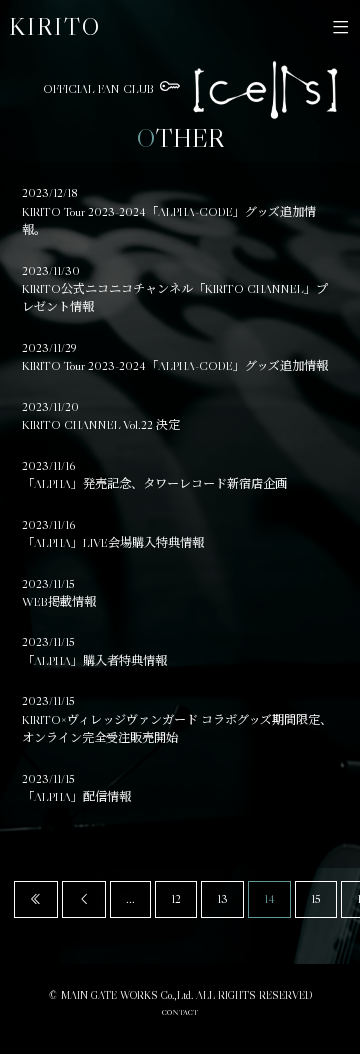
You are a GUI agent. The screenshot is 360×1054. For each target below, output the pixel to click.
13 (222, 898)
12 (176, 898)
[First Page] (36, 899)
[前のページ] (84, 899)
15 (316, 898)
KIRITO (55, 26)
